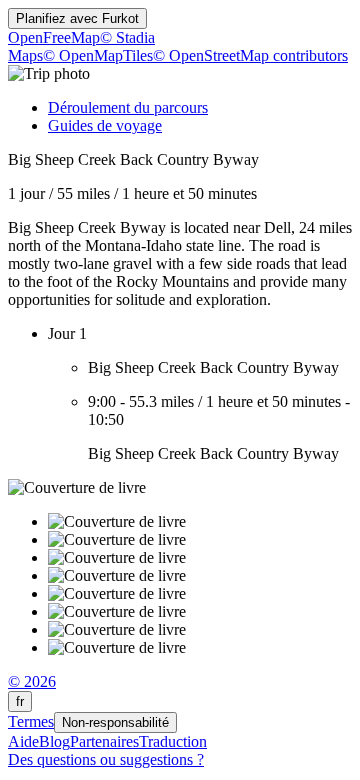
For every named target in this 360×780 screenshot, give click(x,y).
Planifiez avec (77, 18)
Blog (54, 741)
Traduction (173, 741)
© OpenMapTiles (98, 55)
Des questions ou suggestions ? (106, 759)
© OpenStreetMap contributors (250, 55)
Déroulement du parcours (128, 107)
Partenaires (104, 741)
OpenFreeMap (54, 37)
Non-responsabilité (115, 722)
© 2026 (32, 681)
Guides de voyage (105, 125)
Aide (23, 741)
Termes (31, 721)
